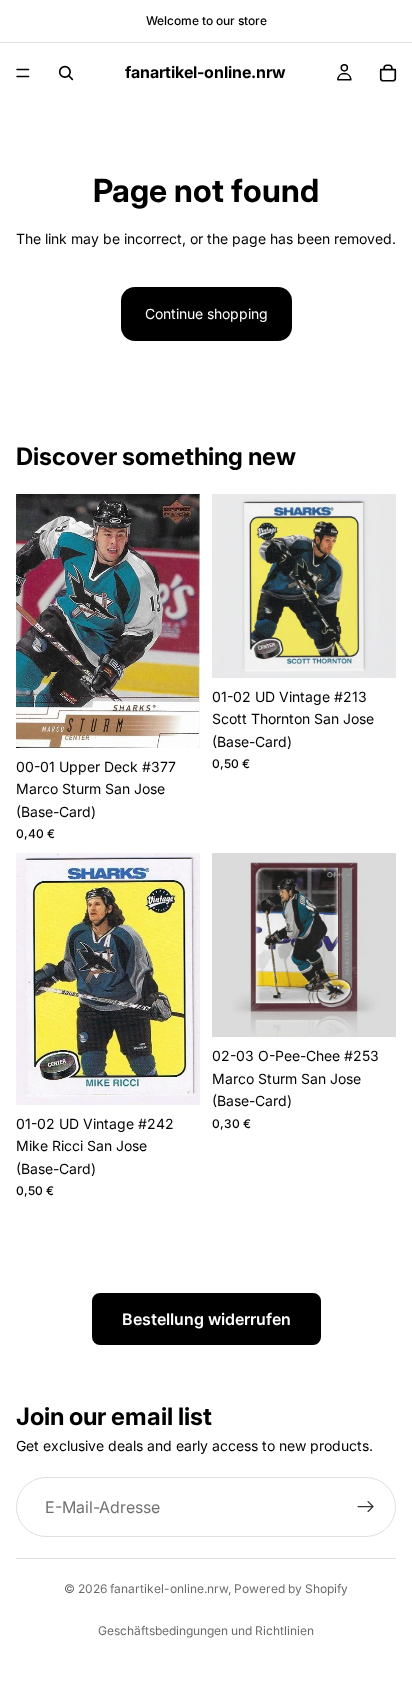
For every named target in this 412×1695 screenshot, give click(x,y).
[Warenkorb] (388, 73)
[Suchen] (66, 73)
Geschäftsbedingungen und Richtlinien (206, 1630)
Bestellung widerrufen (206, 1319)
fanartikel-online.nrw (169, 1588)
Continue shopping (206, 313)
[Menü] (23, 73)
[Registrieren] (366, 1507)
